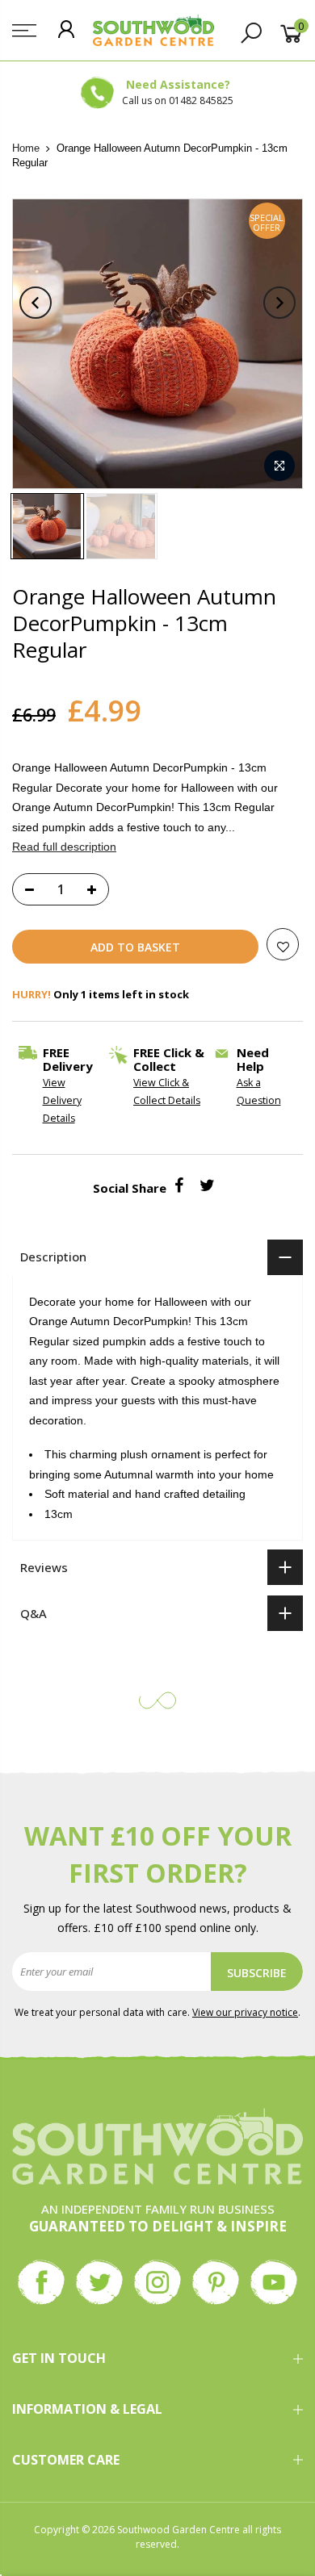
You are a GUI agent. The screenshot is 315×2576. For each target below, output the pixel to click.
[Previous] (36, 303)
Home (26, 148)
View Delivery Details (62, 1100)
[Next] (279, 303)
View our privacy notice (245, 2012)
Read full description (64, 847)
